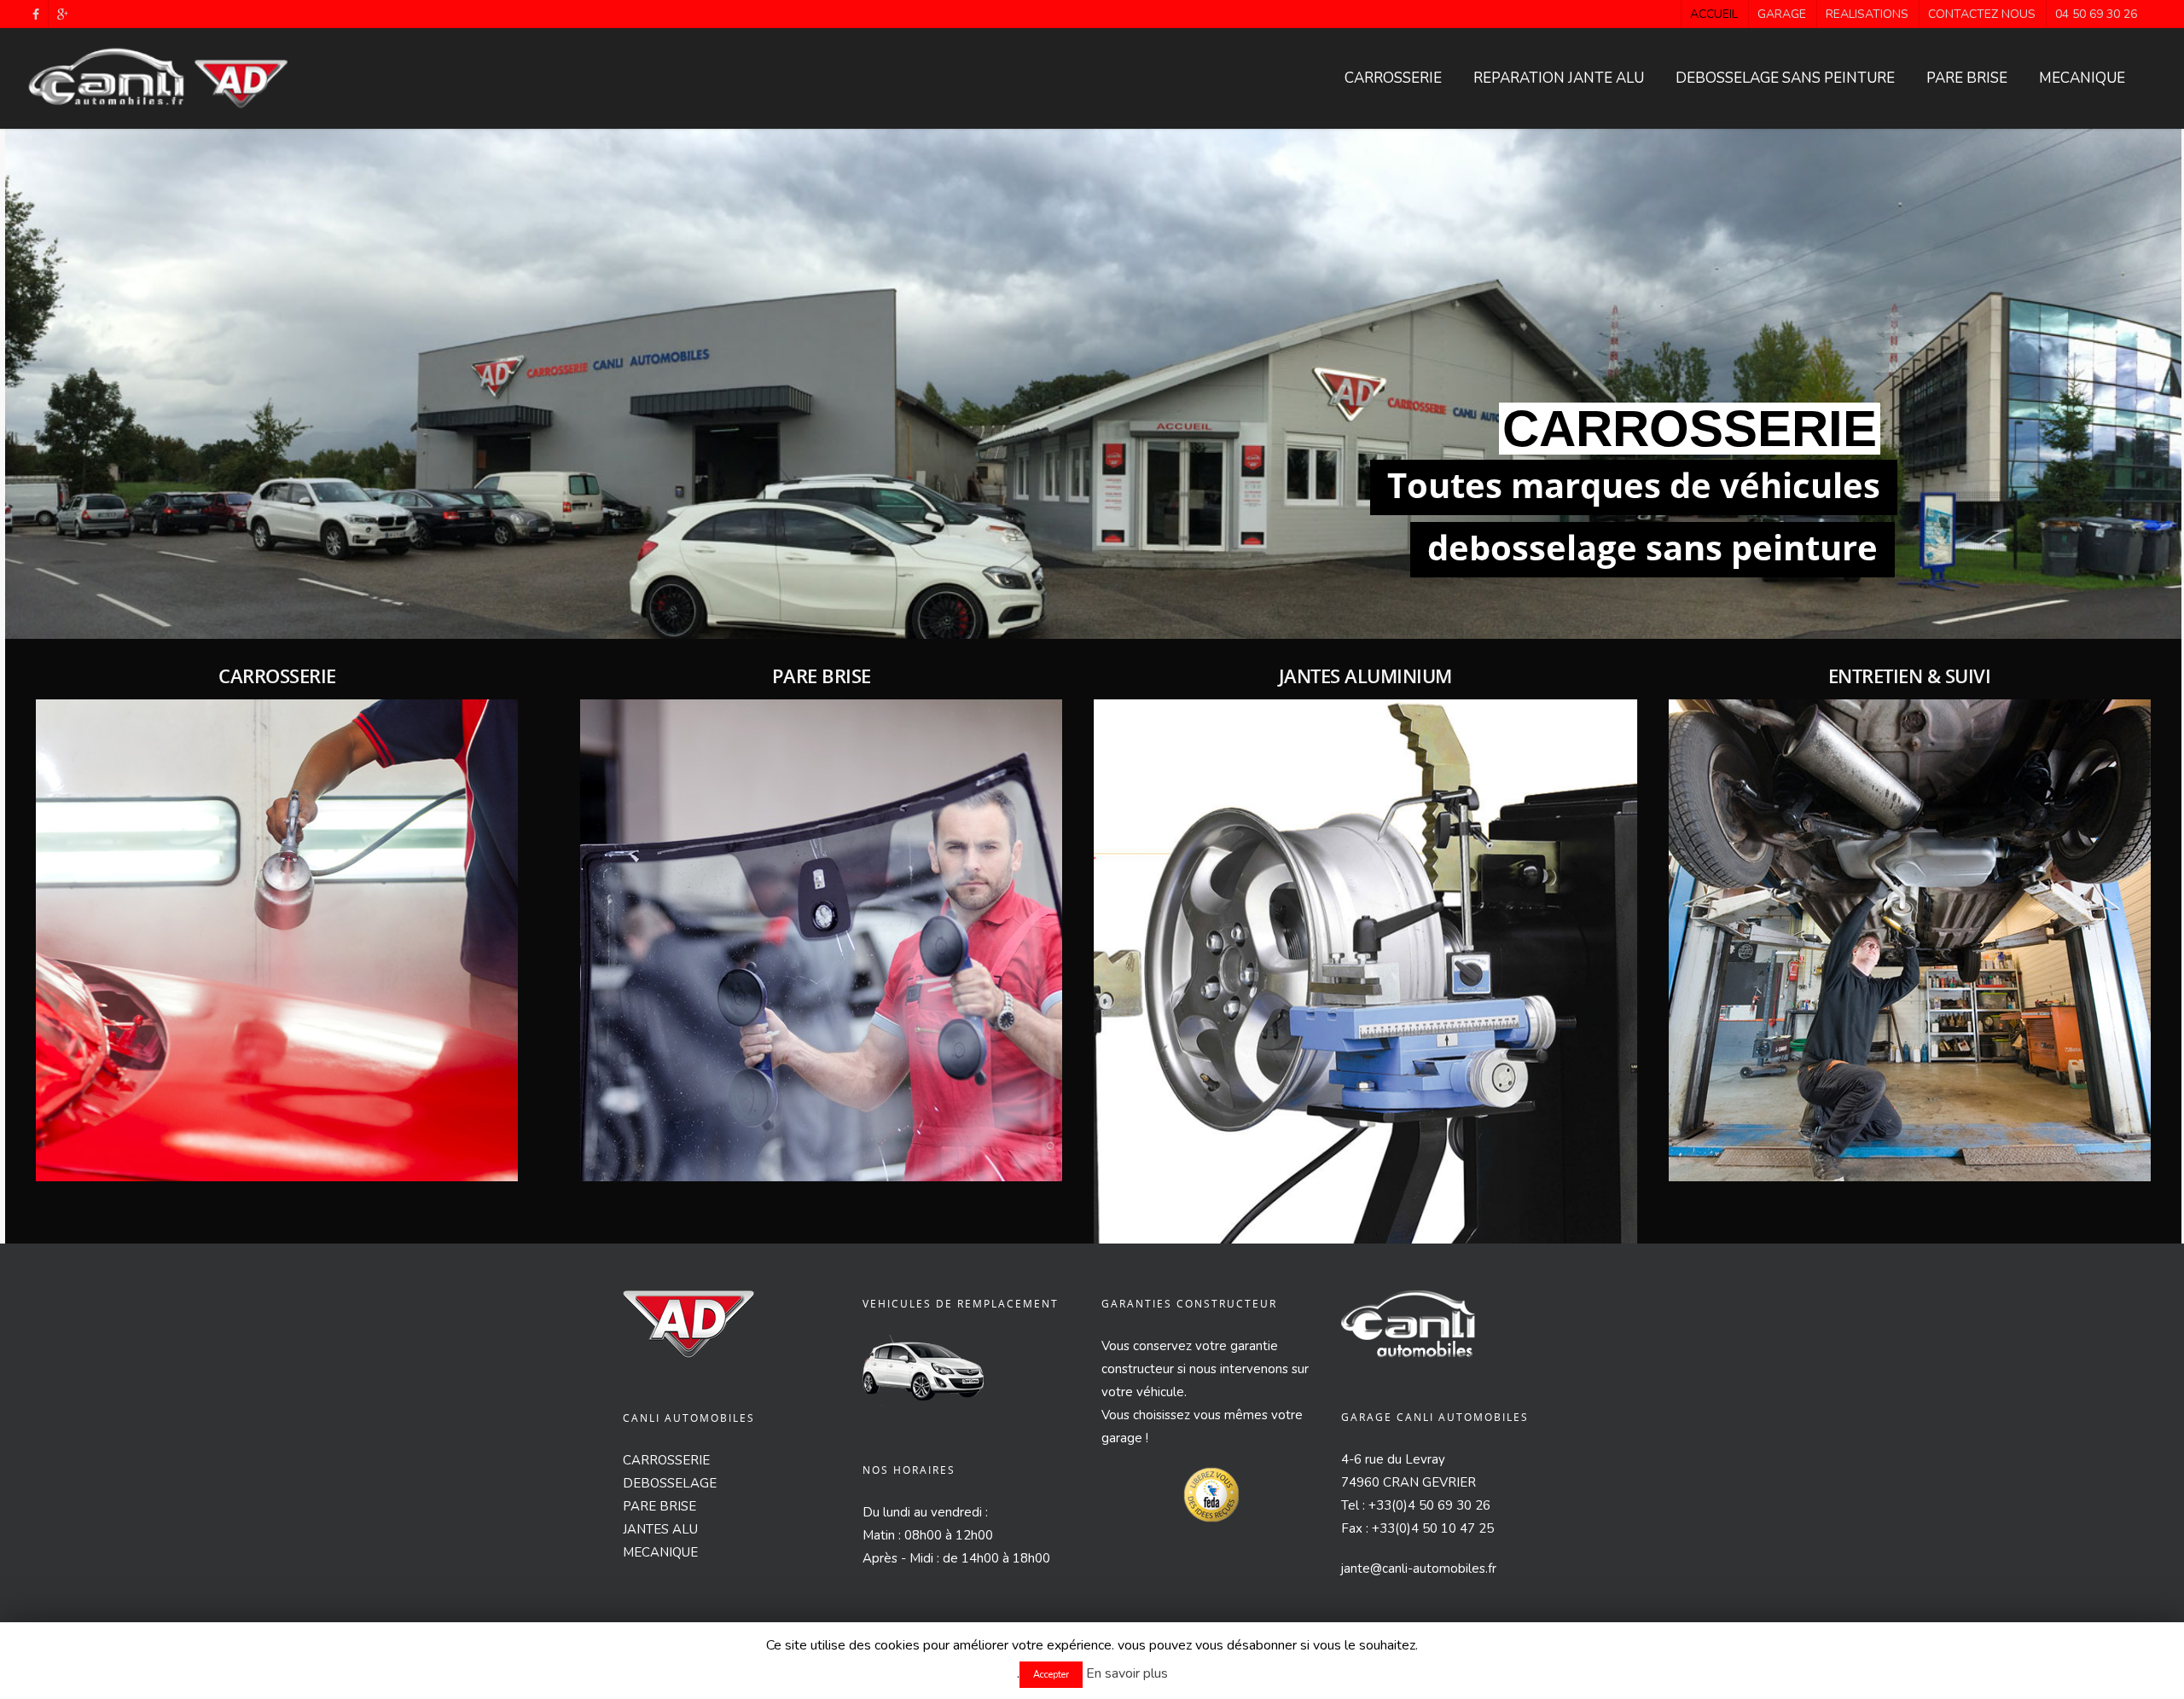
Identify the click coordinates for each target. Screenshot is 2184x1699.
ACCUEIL (1714, 14)
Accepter (1051, 1675)
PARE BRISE (1967, 78)
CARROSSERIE (1393, 78)
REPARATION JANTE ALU (1559, 78)
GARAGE (1782, 14)
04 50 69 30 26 (2096, 14)
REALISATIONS (1867, 14)
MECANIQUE (2082, 78)
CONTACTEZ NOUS (1982, 14)
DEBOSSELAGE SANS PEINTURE (1785, 78)
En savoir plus (1127, 1673)
